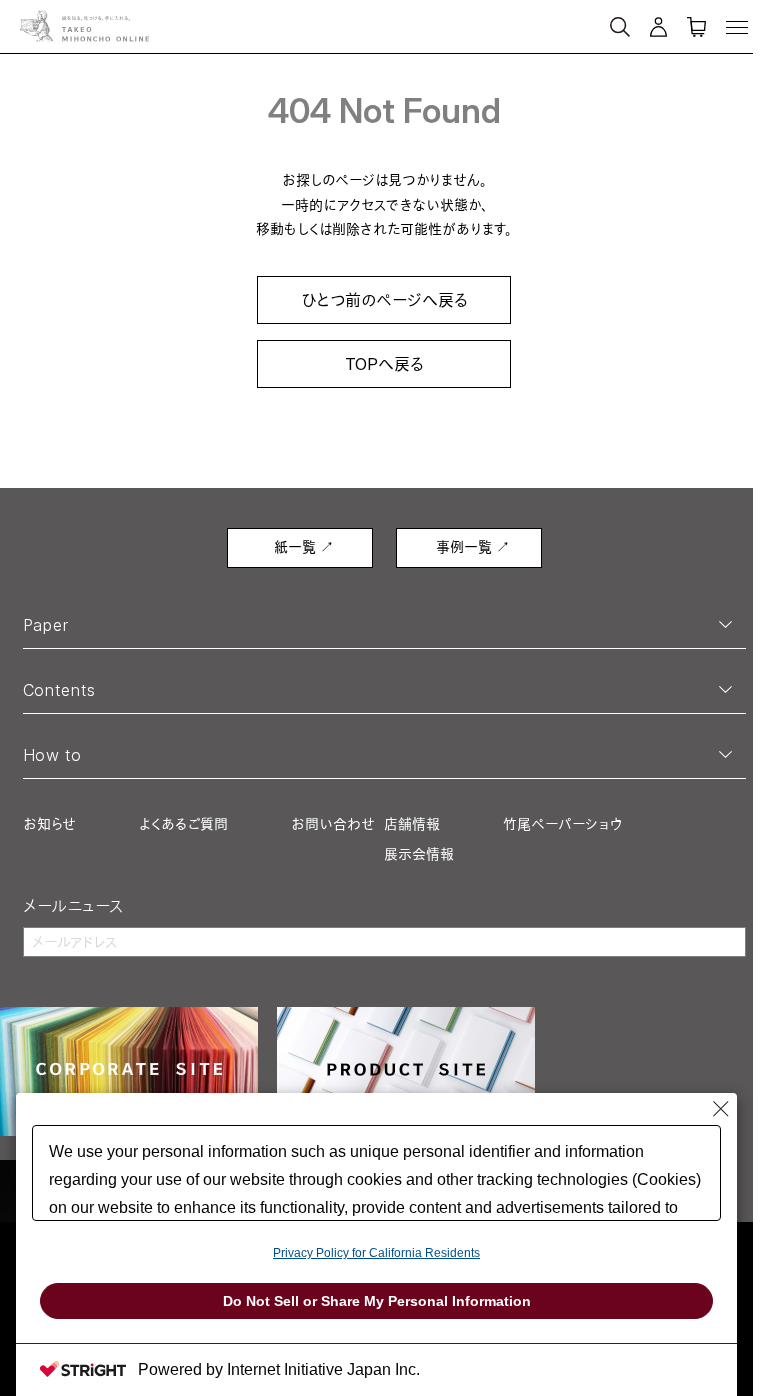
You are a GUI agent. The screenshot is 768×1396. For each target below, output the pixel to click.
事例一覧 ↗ (473, 546)
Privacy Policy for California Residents (376, 1253)
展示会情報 (419, 853)
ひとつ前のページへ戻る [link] (384, 300)
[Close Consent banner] (721, 1109)
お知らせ (49, 823)
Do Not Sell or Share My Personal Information (377, 1301)
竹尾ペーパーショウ (562, 823)
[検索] (546, 18)
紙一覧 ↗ (304, 546)
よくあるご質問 (183, 823)
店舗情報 (412, 823)
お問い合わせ (333, 823)
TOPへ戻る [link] (384, 364)
